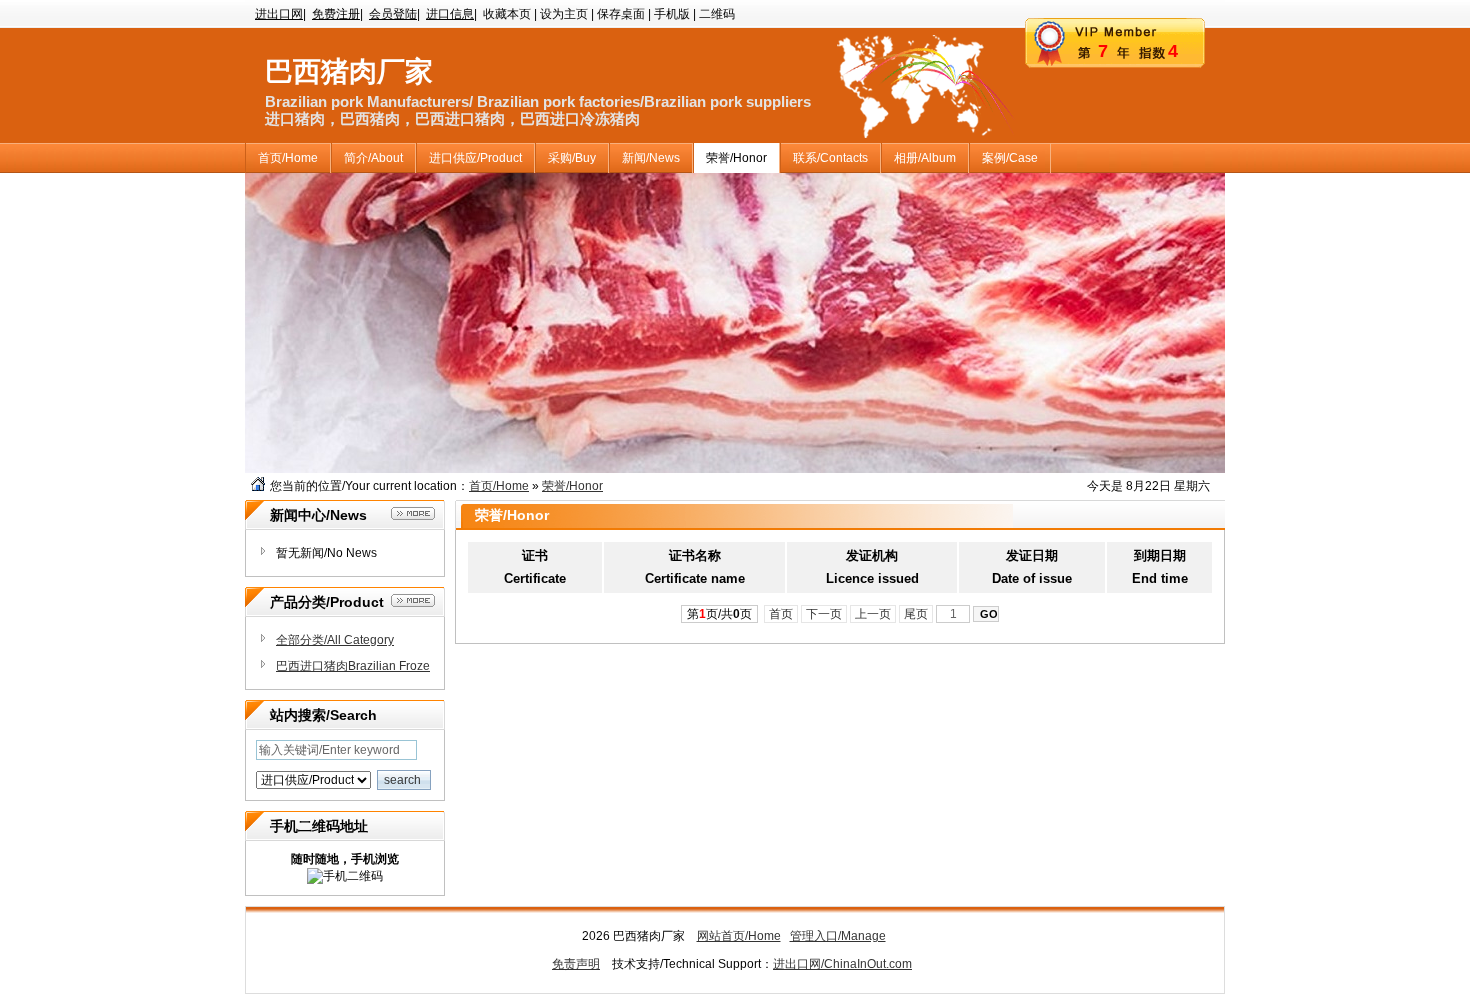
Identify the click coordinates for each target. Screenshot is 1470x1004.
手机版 (672, 14)
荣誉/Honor (572, 486)
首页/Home (499, 486)
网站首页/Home (739, 936)
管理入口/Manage (838, 936)
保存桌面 (621, 14)
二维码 (717, 14)
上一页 (873, 614)
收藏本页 (507, 14)
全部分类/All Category (335, 640)
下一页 (824, 614)
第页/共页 (719, 614)
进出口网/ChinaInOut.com (842, 964)
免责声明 (576, 964)
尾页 (916, 614)
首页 (781, 614)
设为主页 (564, 14)
